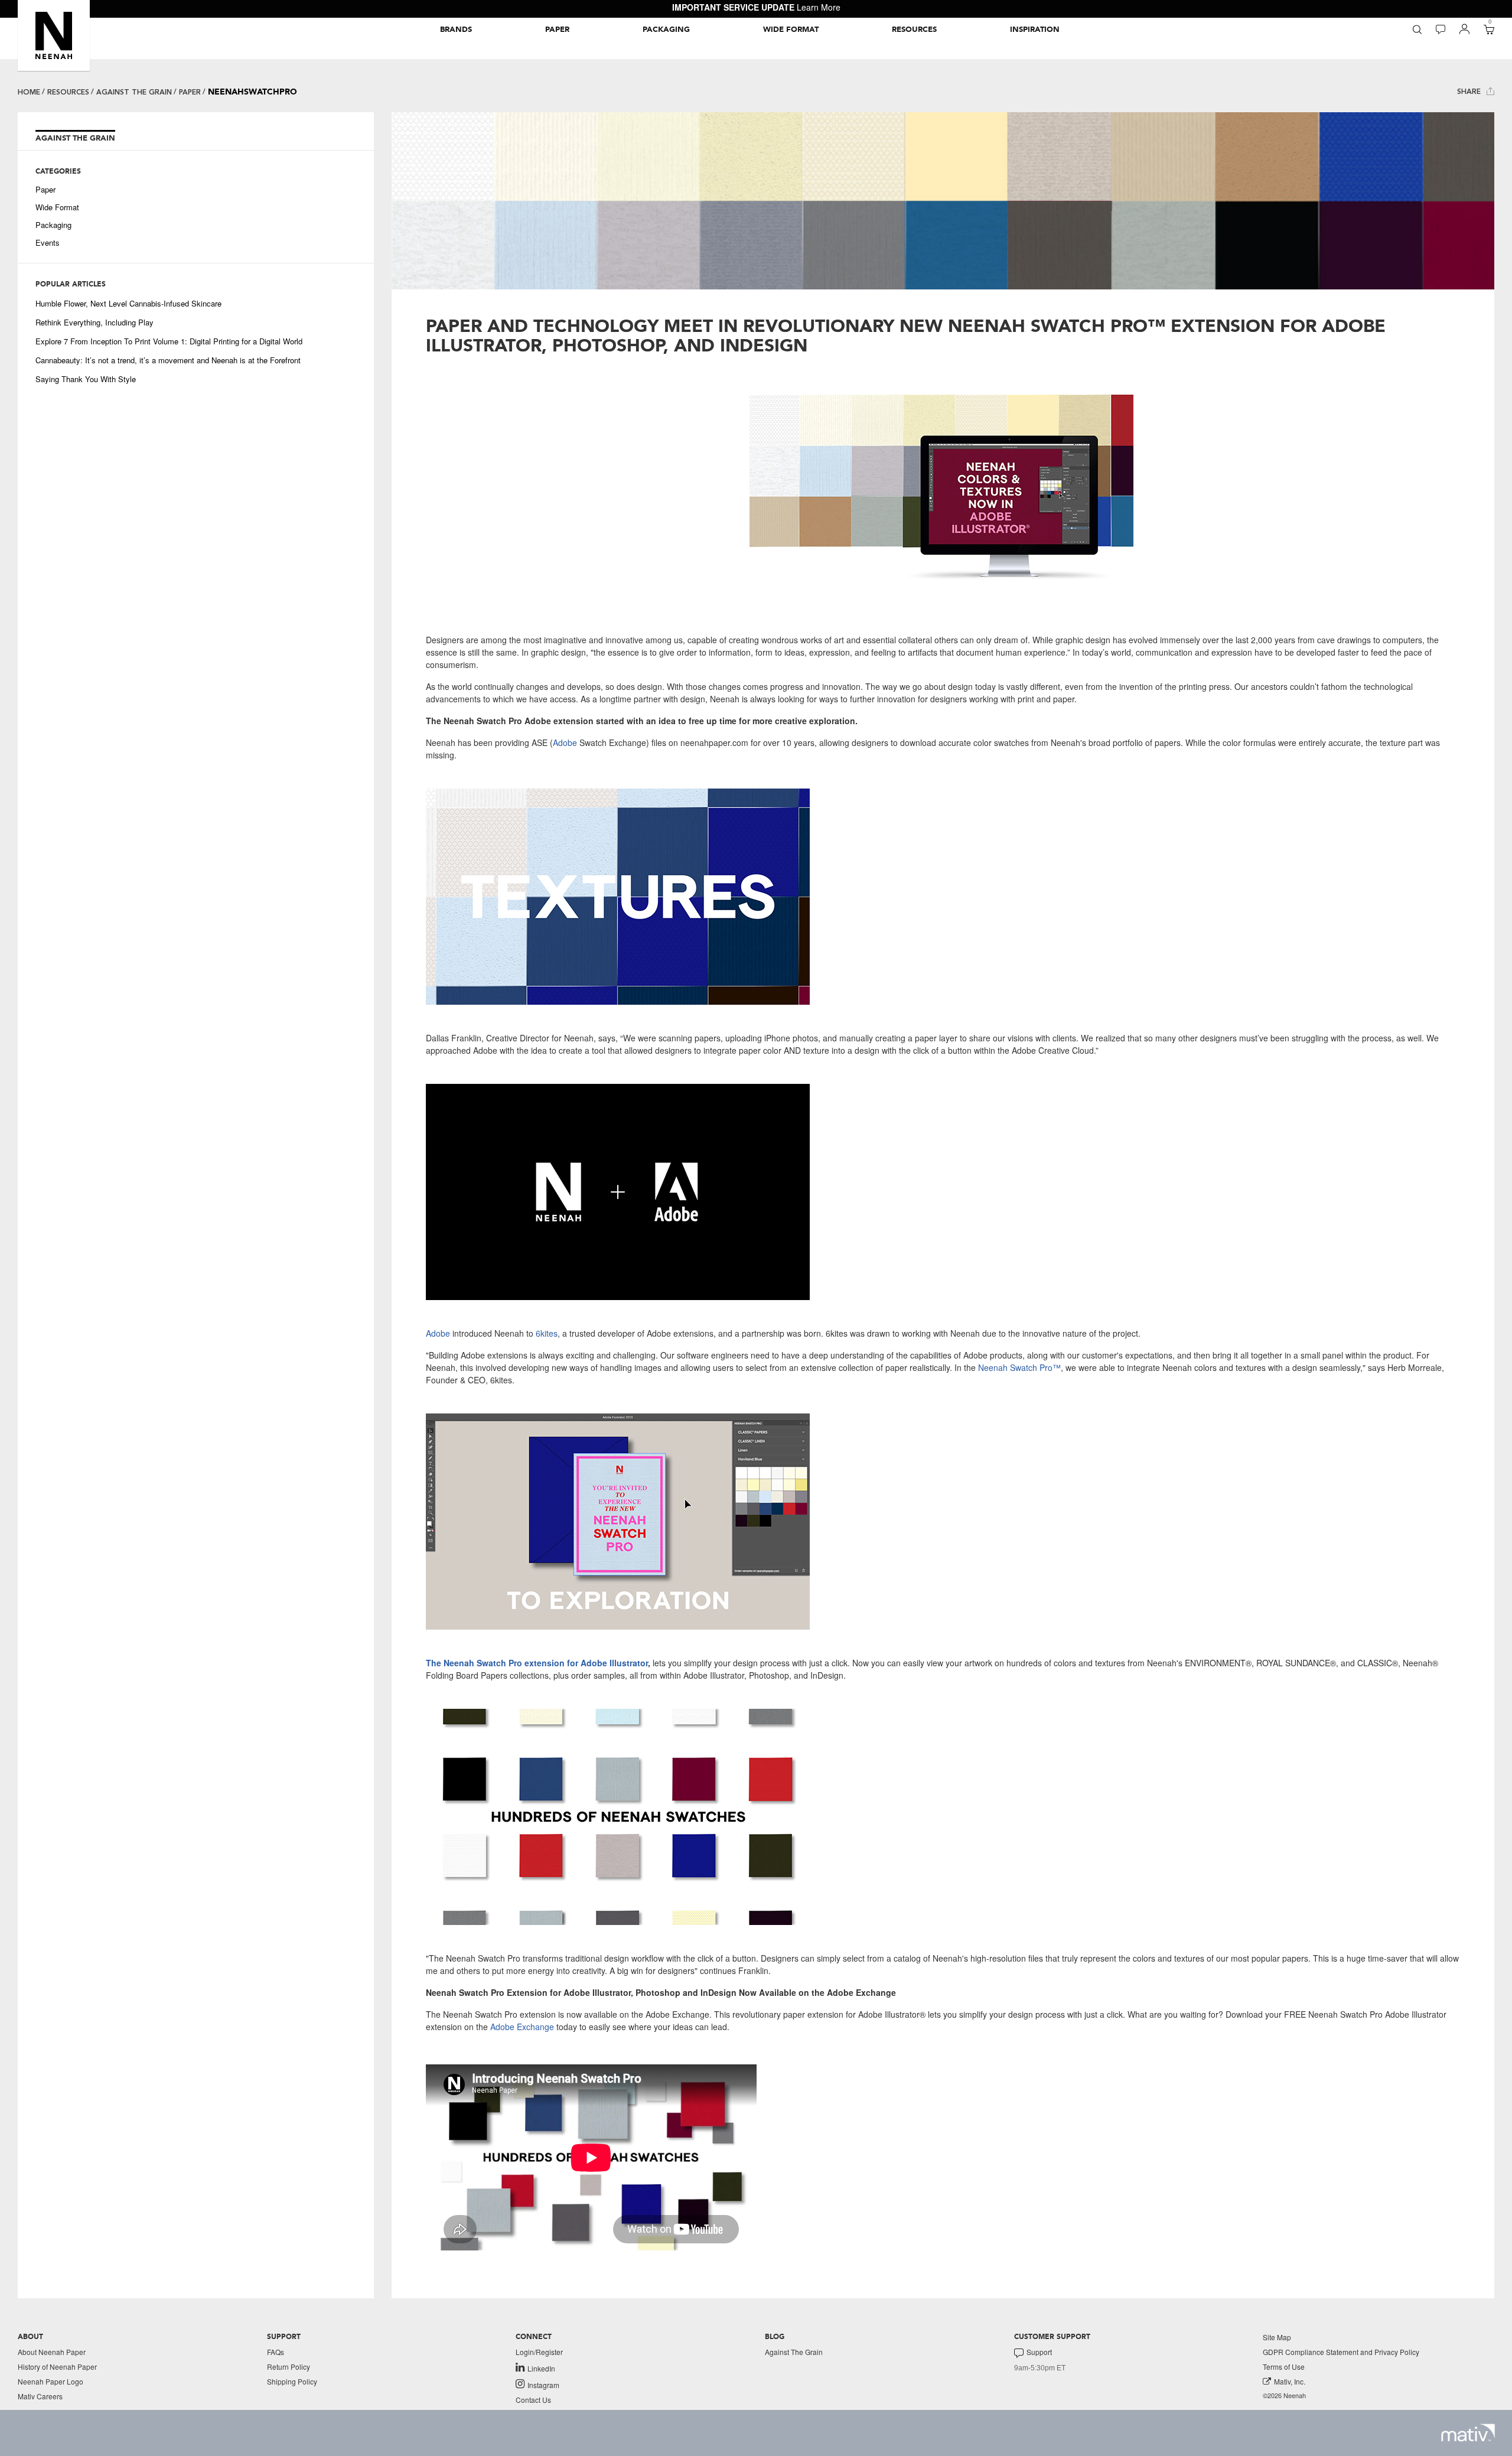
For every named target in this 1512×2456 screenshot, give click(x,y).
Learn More (819, 7)
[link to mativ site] (1468, 2433)
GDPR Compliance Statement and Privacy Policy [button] (1341, 2352)
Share (1470, 92)
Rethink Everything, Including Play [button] (94, 323)
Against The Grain (134, 92)
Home (29, 92)
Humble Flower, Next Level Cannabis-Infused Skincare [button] (128, 304)
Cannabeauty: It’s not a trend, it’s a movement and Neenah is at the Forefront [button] (168, 360)
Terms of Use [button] (1284, 2367)
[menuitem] (456, 30)
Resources (68, 92)
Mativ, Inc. (1290, 2381)
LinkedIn (541, 2368)
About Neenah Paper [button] (52, 2352)
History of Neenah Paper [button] (57, 2367)
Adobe (565, 742)
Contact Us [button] (533, 2400)
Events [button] (48, 243)
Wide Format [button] (57, 207)
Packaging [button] (53, 225)
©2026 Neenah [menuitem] (1284, 2395)
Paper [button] (45, 190)
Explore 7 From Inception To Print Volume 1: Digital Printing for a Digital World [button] (169, 341)
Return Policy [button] (289, 2367)
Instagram (543, 2385)
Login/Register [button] (539, 2352)
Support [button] (1039, 2352)
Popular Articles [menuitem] (71, 284)
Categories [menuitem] (58, 171)
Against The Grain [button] (794, 2352)
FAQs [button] (276, 2352)
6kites (545, 1333)
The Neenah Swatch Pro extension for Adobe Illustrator (537, 1663)
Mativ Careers (40, 2396)
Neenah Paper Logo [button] (50, 2381)
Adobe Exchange (522, 2027)
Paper (190, 92)
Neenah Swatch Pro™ (1018, 1367)
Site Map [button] (1277, 2337)
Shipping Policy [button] (292, 2381)
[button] (54, 35)
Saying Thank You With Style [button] (86, 379)
